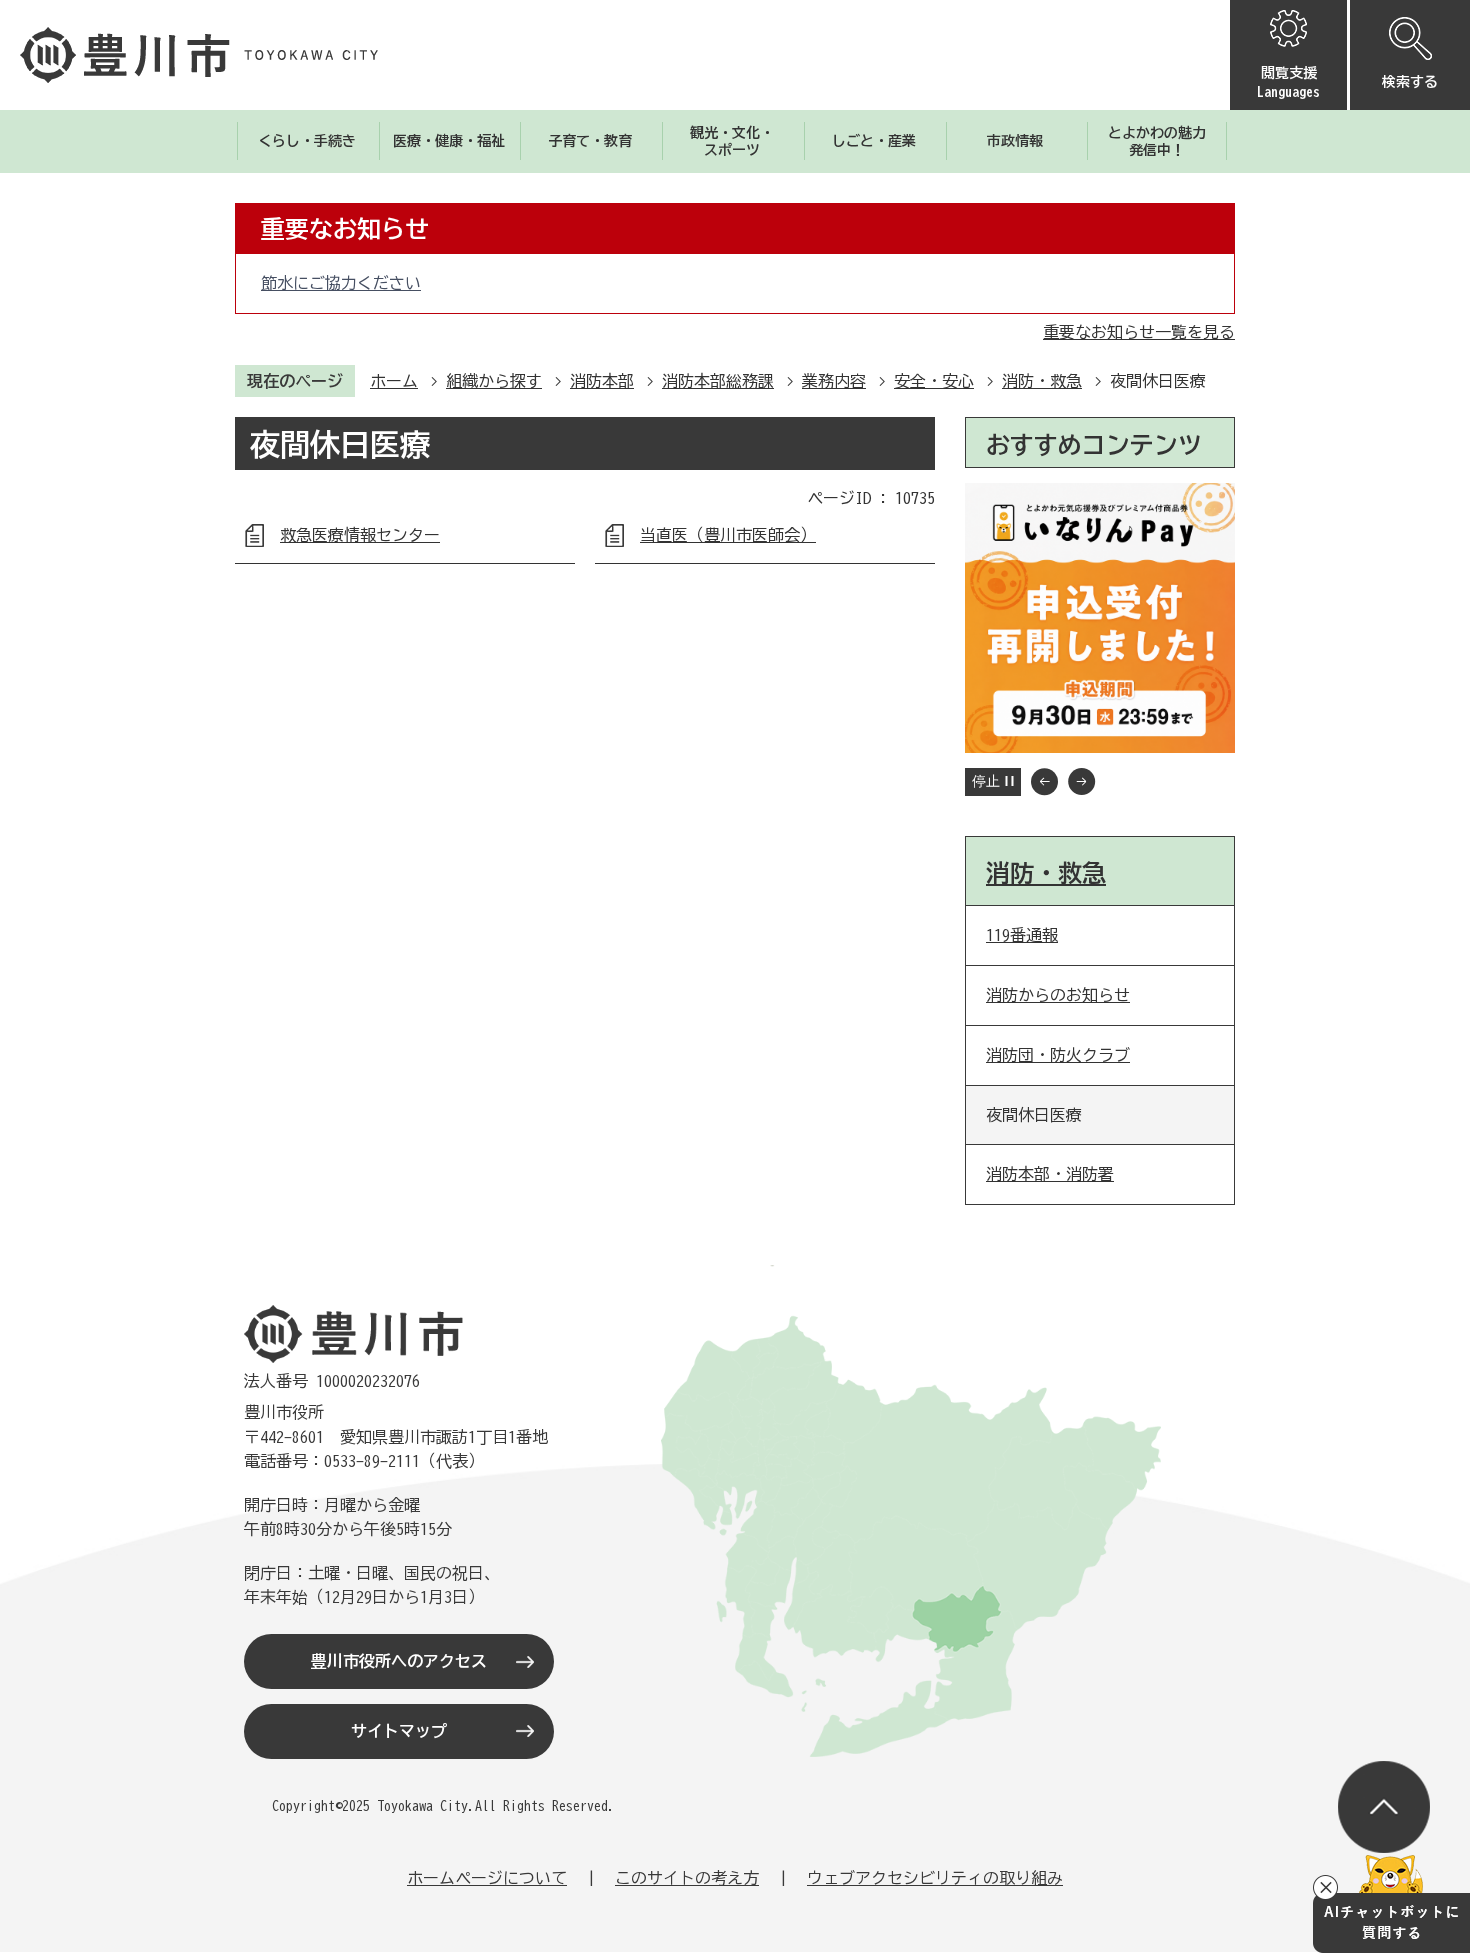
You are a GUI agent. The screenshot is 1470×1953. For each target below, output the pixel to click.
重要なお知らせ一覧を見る (1139, 332)
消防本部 (602, 381)
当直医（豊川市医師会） (728, 535)
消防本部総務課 (718, 381)
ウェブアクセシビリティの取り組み (935, 1878)
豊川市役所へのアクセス (399, 1661)
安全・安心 (934, 381)
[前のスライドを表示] (1044, 781)
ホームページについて (487, 1878)
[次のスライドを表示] (1081, 781)
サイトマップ (399, 1731)
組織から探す (494, 381)
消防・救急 (1042, 381)
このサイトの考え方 (687, 1878)
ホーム (394, 381)
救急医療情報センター (360, 535)
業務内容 (834, 381)
